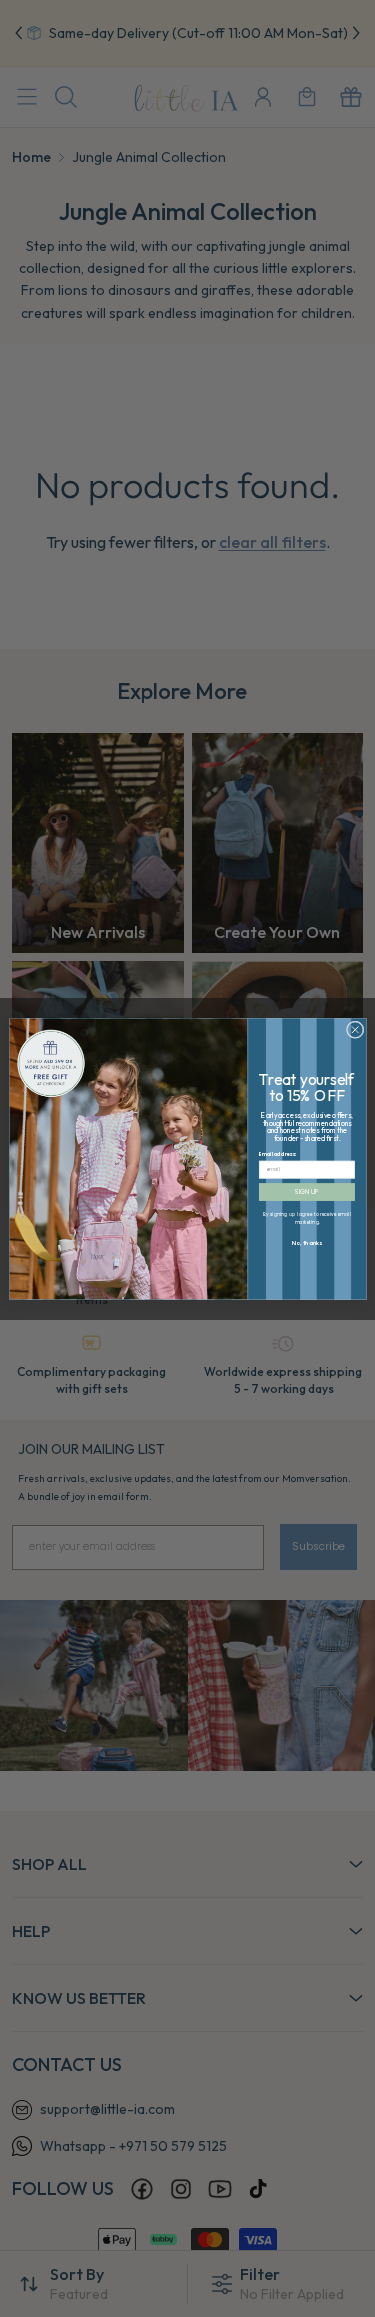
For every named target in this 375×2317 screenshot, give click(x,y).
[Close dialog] (355, 1029)
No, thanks (306, 1242)
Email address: (278, 1153)
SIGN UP (306, 1191)
